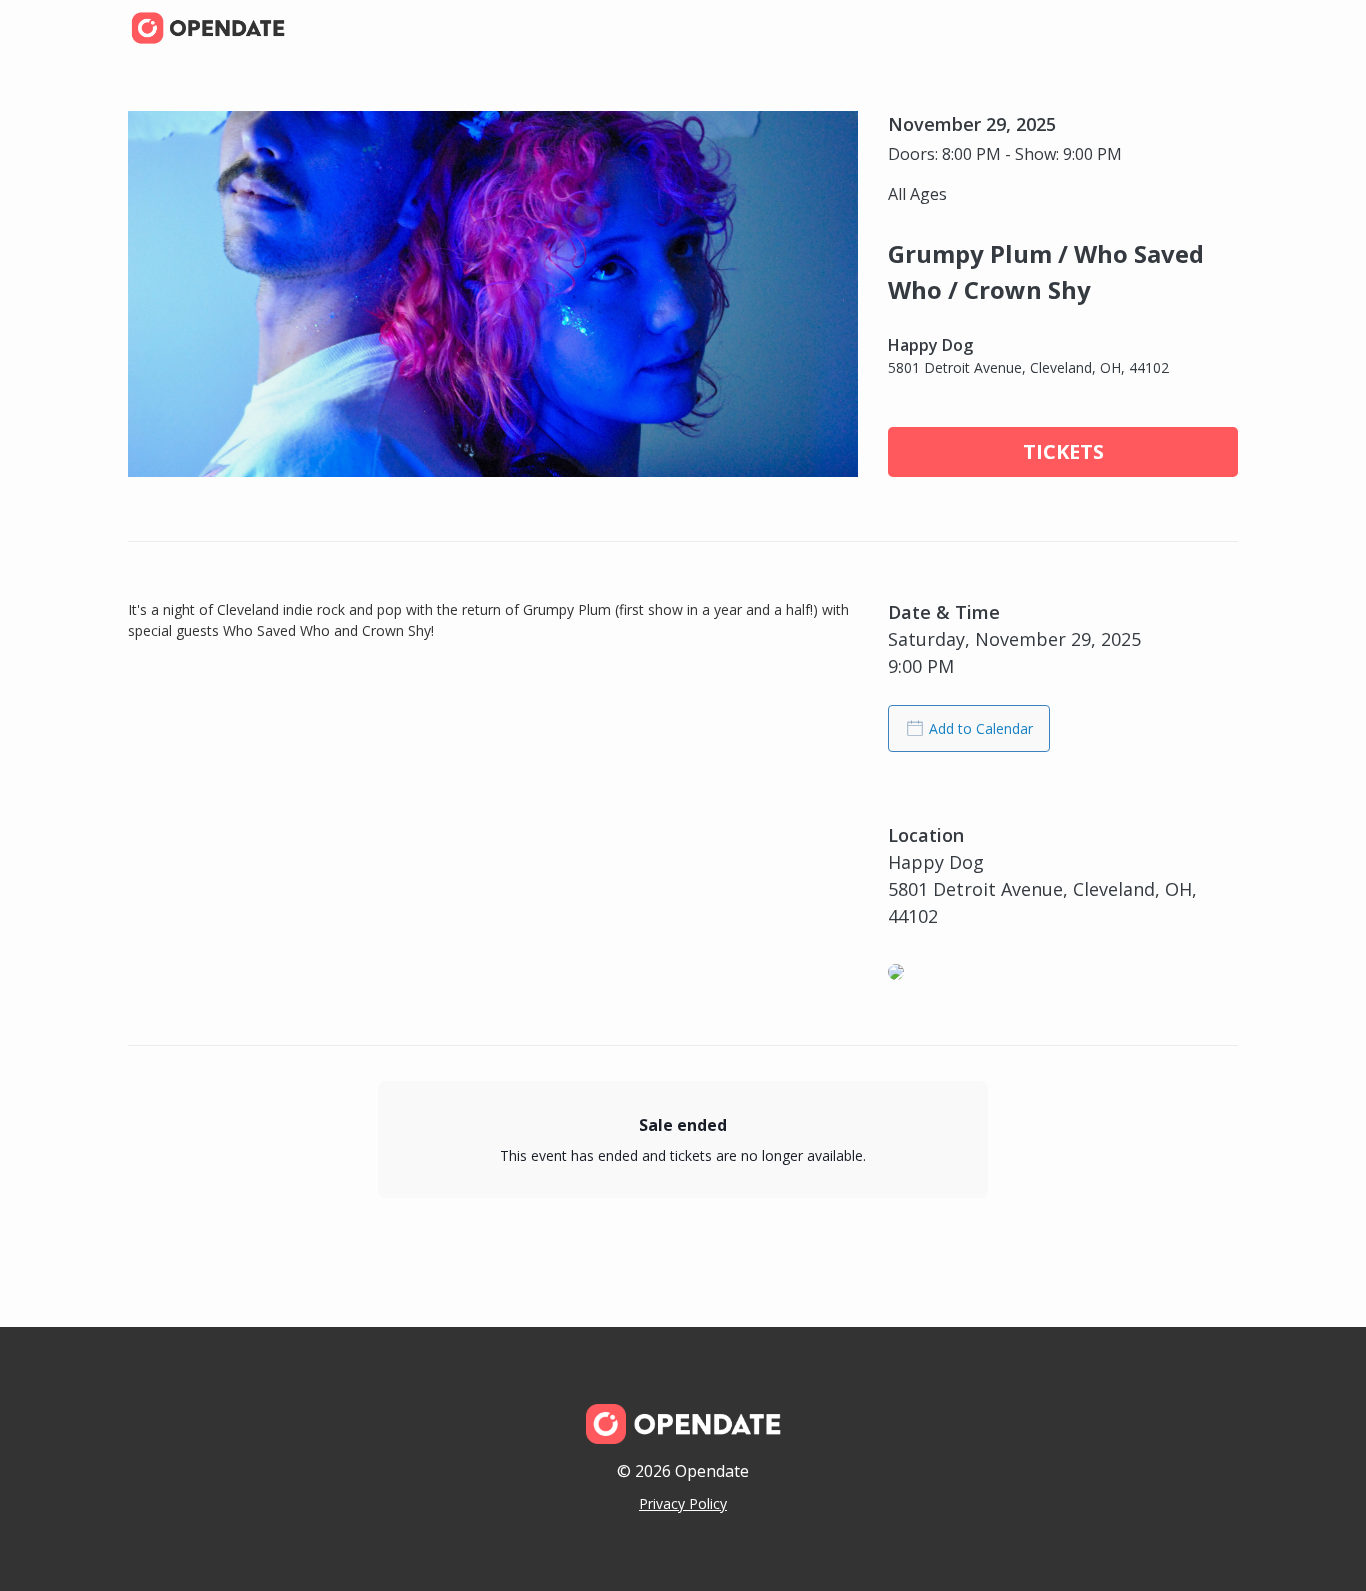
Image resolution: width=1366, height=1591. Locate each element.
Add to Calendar (981, 728)
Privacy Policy (683, 1503)
